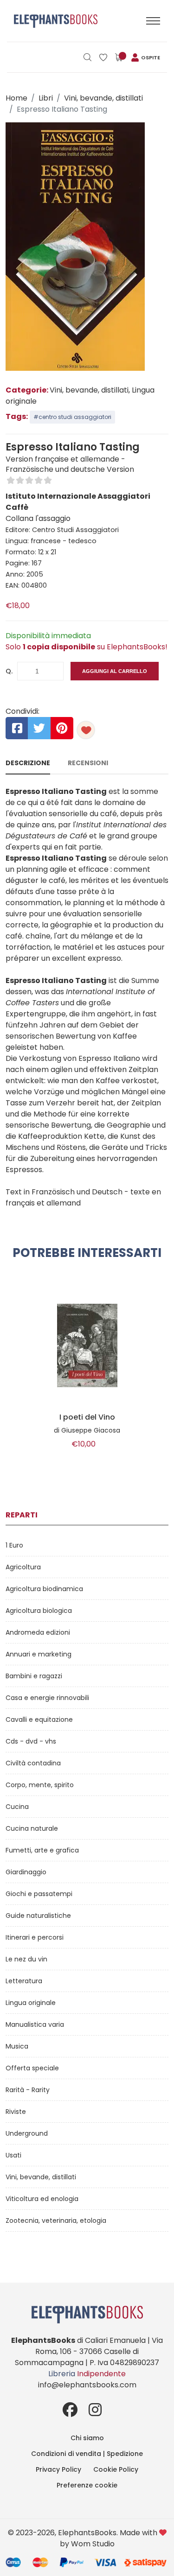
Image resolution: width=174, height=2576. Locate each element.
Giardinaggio (26, 1872)
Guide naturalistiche (38, 1916)
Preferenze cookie (87, 2485)
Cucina (17, 1807)
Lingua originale (31, 2003)
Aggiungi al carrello (115, 671)
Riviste (16, 2112)
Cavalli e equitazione (39, 1719)
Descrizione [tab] (28, 763)
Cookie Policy (116, 2469)
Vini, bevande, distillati (103, 98)
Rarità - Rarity (28, 2090)
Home (16, 98)
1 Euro (14, 1545)
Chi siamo (87, 2438)
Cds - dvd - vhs (31, 1741)
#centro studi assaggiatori (72, 417)
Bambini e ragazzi (34, 1676)
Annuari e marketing (39, 1654)
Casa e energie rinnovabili (47, 1698)
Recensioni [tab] (88, 763)
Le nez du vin (26, 1959)
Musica (17, 2046)
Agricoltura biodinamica (44, 1589)
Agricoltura (23, 1567)
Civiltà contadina (33, 1763)
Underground (27, 2133)
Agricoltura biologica (39, 1611)
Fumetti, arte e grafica (42, 1850)
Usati (13, 2155)
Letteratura (24, 1981)
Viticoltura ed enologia (42, 2199)
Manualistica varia (35, 2024)
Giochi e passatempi (39, 1894)
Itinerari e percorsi (35, 1937)
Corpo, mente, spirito (40, 1785)
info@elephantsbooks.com (87, 2385)
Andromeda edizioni (38, 1632)
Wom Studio (93, 2544)
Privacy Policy (58, 2469)
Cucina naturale (32, 1828)
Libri (46, 98)
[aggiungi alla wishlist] (86, 730)
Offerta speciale (32, 2068)
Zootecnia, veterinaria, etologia (56, 2221)
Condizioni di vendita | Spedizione (87, 2454)
